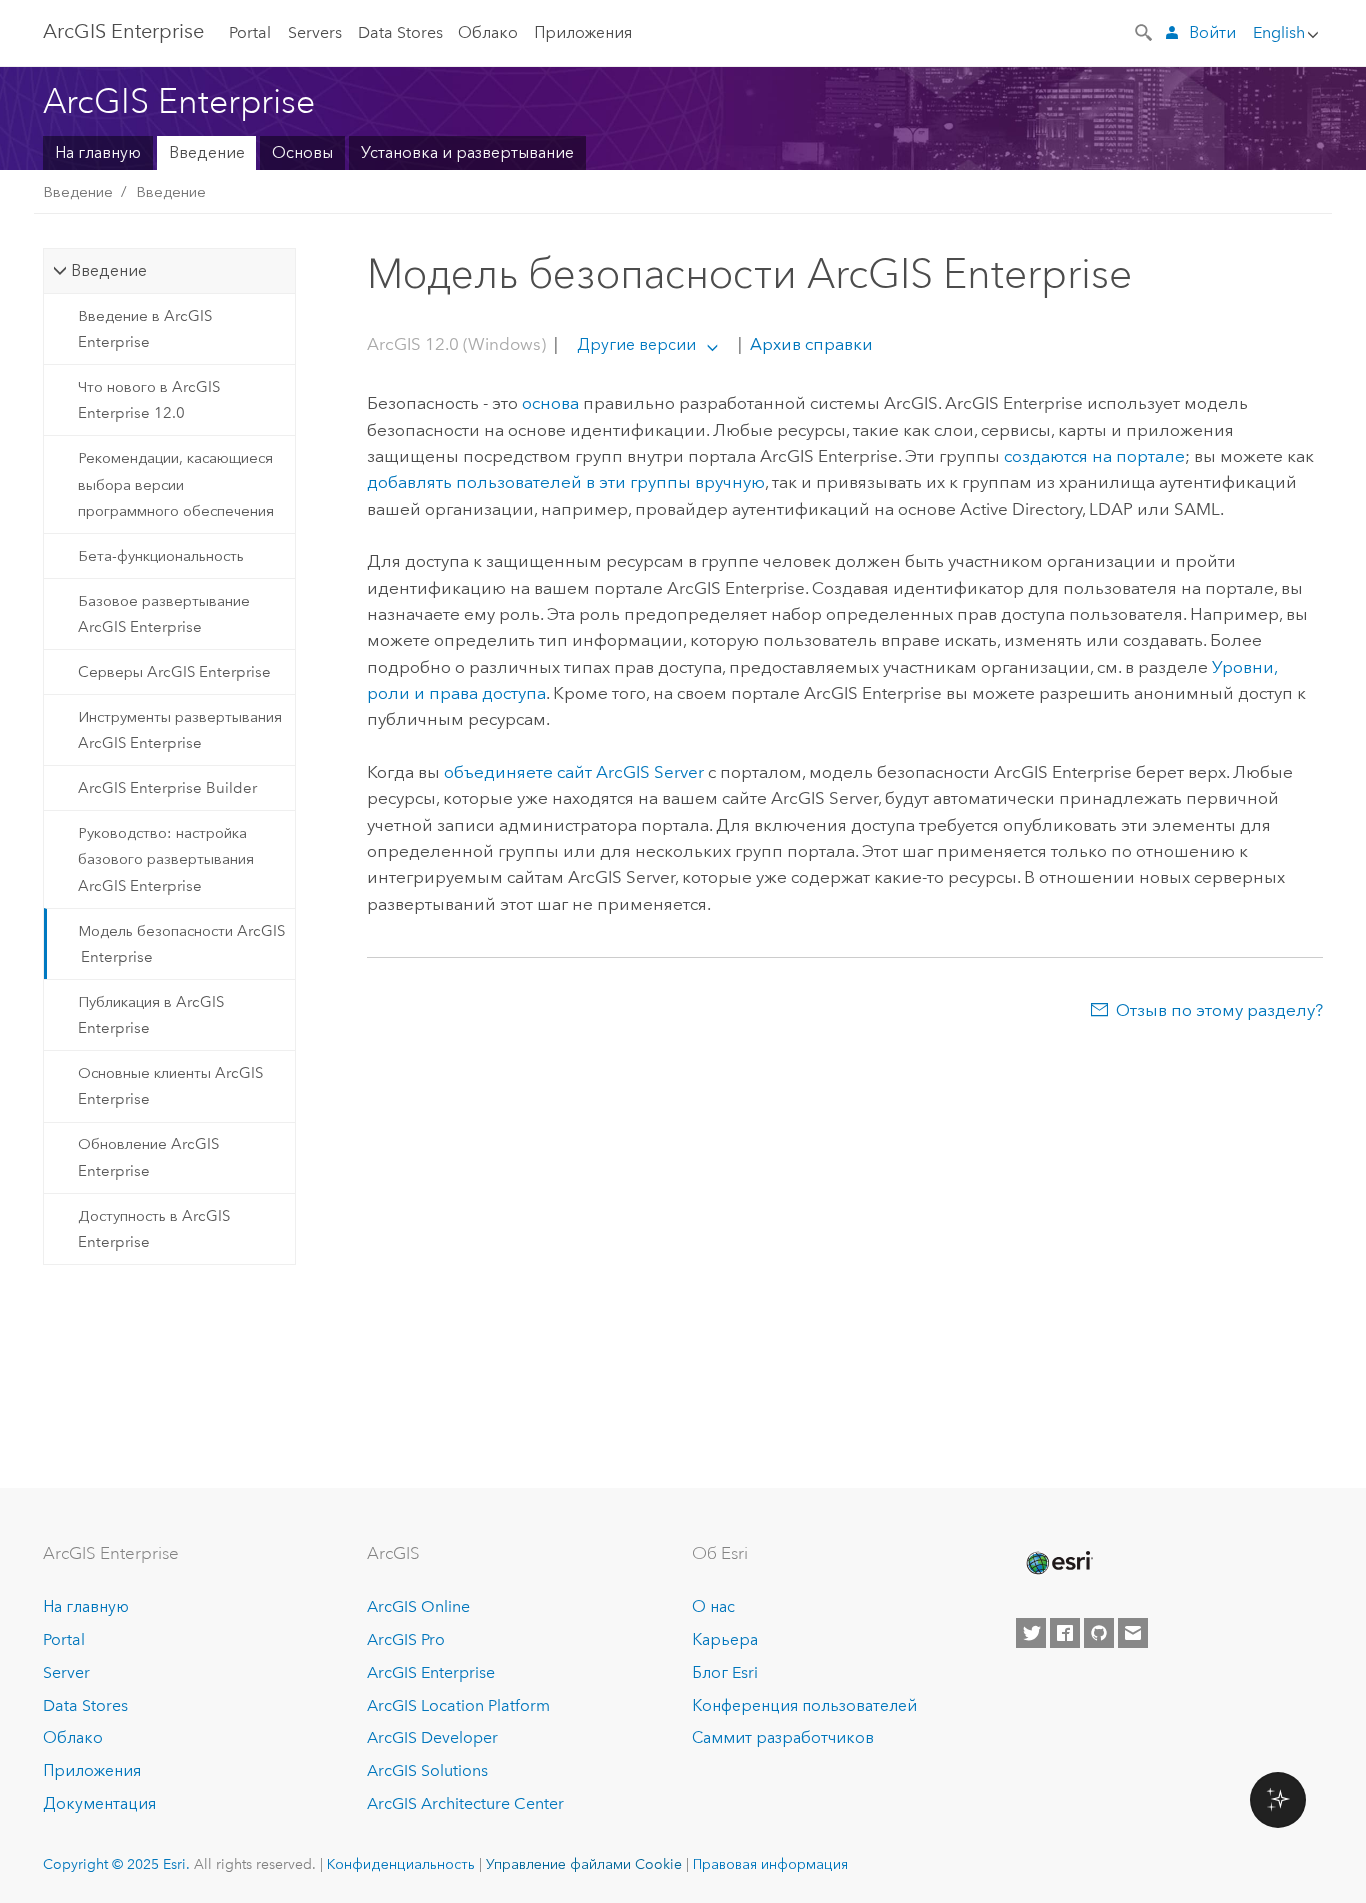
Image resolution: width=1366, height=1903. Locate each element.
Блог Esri (725, 1672)
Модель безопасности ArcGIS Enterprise (181, 944)
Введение (207, 152)
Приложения (583, 32)
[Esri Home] (1058, 1563)
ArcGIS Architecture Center (465, 1803)
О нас (713, 1606)
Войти (1212, 32)
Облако (488, 32)
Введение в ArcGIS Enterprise (145, 329)
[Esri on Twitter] (1031, 1633)
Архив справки (809, 344)
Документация (99, 1803)
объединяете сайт (574, 772)
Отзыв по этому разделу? (1219, 1010)
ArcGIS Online (418, 1606)
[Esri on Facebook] (1065, 1633)
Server (66, 1672)
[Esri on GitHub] (1099, 1633)
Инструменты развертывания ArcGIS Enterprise (180, 730)
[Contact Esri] (1133, 1633)
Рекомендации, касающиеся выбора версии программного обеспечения (176, 484)
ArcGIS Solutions (427, 1770)
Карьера (725, 1639)
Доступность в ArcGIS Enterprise (154, 1229)
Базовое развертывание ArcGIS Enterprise (164, 614)
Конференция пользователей (804, 1705)
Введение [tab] (109, 270)
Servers (315, 32)
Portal (250, 32)
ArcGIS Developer (432, 1737)
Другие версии (636, 344)
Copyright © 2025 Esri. (116, 1864)
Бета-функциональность (161, 556)
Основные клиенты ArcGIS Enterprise (170, 1086)
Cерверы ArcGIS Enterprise (174, 672)
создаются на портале (1094, 456)
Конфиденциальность (401, 1864)
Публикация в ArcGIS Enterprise (151, 1015)
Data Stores (400, 32)
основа (550, 403)
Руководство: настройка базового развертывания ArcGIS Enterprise (166, 859)
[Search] (1145, 31)
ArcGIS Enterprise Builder (167, 788)
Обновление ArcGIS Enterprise (148, 1157)
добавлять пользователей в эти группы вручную (566, 482)
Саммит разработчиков (783, 1737)
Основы (302, 152)
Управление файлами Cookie (584, 1864)
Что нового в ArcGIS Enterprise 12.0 (149, 400)
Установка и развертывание (467, 152)
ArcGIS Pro (406, 1639)
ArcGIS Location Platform (458, 1705)
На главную (98, 152)
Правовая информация (770, 1864)
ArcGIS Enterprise (123, 31)
